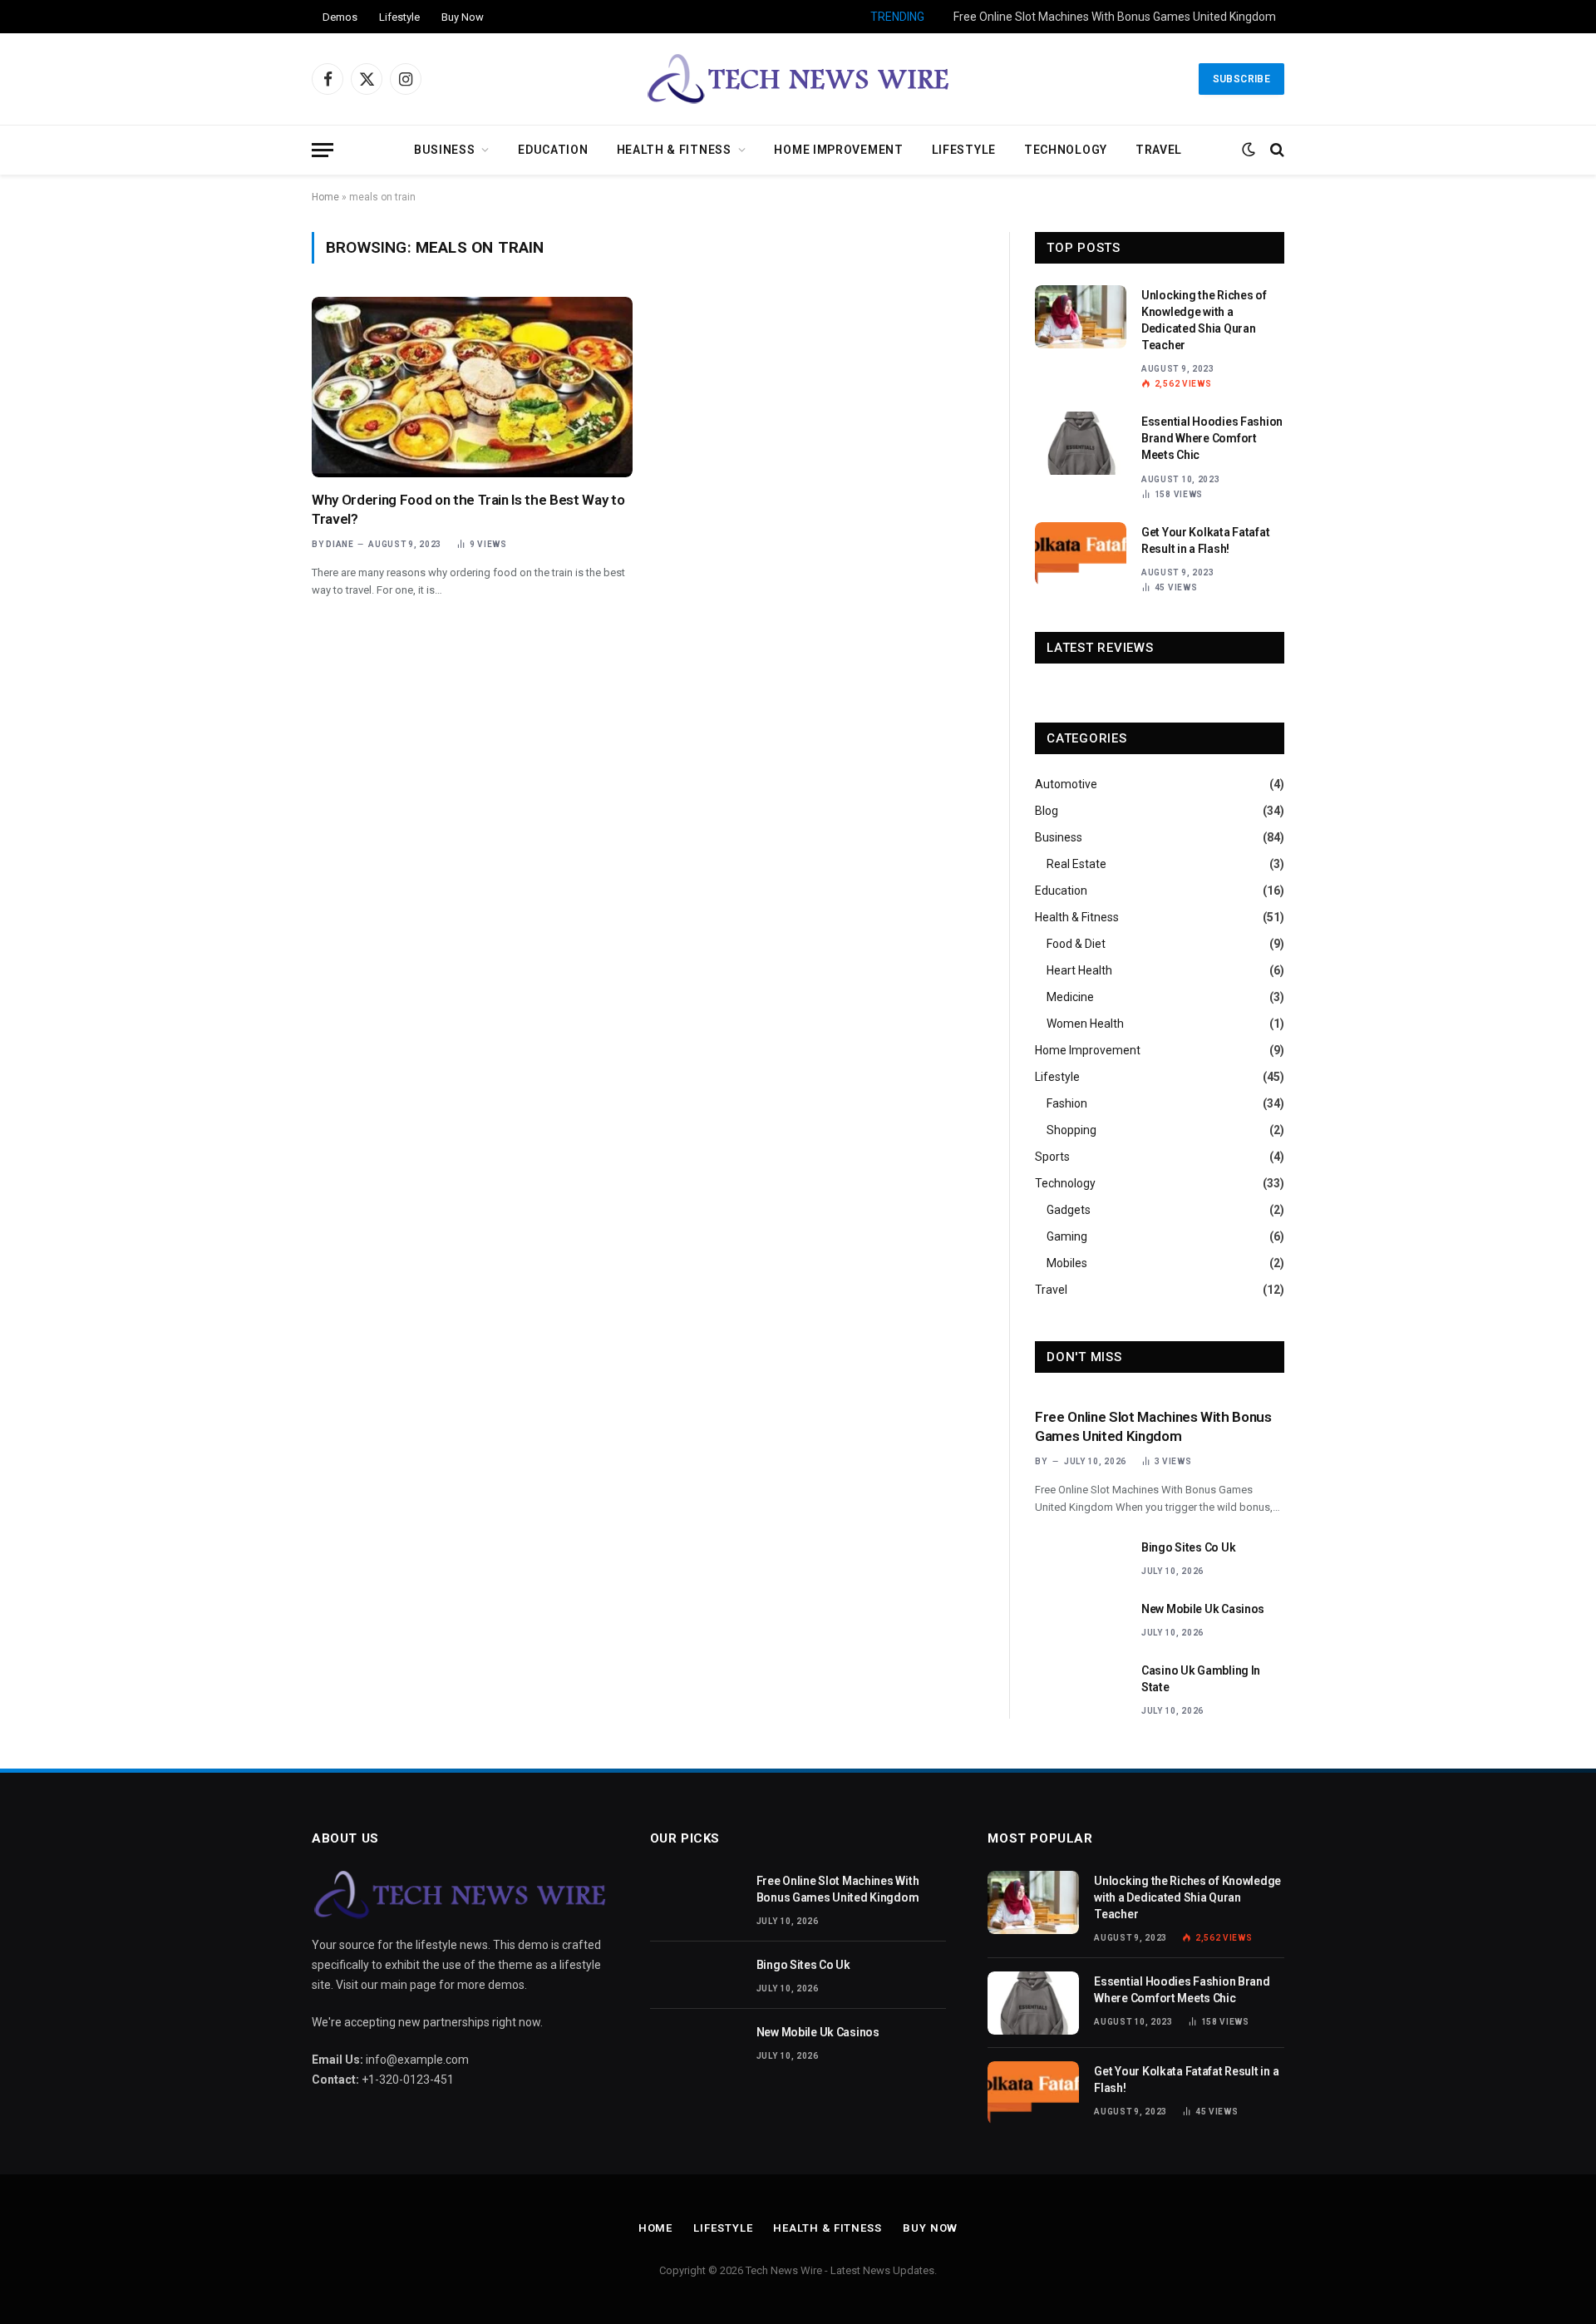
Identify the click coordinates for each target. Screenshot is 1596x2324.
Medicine (1070, 997)
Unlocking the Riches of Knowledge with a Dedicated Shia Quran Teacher (1204, 320)
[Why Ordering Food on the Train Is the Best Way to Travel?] (472, 387)
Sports (1052, 1157)
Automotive (1066, 784)
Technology (1066, 150)
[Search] (1276, 150)
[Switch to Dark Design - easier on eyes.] (1249, 150)
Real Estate (1076, 864)
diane (340, 544)
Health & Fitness (674, 150)
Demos (340, 17)
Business (445, 150)
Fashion (1067, 1103)
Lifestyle (399, 17)
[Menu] (323, 150)
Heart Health (1079, 970)
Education (553, 150)
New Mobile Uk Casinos (1203, 1609)
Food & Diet (1076, 944)
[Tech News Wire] (798, 79)
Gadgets (1069, 1210)
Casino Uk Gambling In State (1201, 1679)
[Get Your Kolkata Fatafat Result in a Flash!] (1081, 554)
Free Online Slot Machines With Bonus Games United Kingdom (1153, 1426)
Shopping (1071, 1130)
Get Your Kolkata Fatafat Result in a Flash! (1205, 540)
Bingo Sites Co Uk (1230, 17)
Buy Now (463, 17)
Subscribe (1241, 79)
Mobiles (1067, 1263)
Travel (1159, 150)
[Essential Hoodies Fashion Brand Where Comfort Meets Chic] (1081, 443)
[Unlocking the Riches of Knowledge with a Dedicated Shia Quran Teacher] (1081, 317)
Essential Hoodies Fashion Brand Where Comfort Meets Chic (1212, 438)
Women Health (1085, 1024)
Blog (1047, 811)
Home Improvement (838, 150)
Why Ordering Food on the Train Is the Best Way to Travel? (468, 509)
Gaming (1067, 1236)
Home (325, 197)
